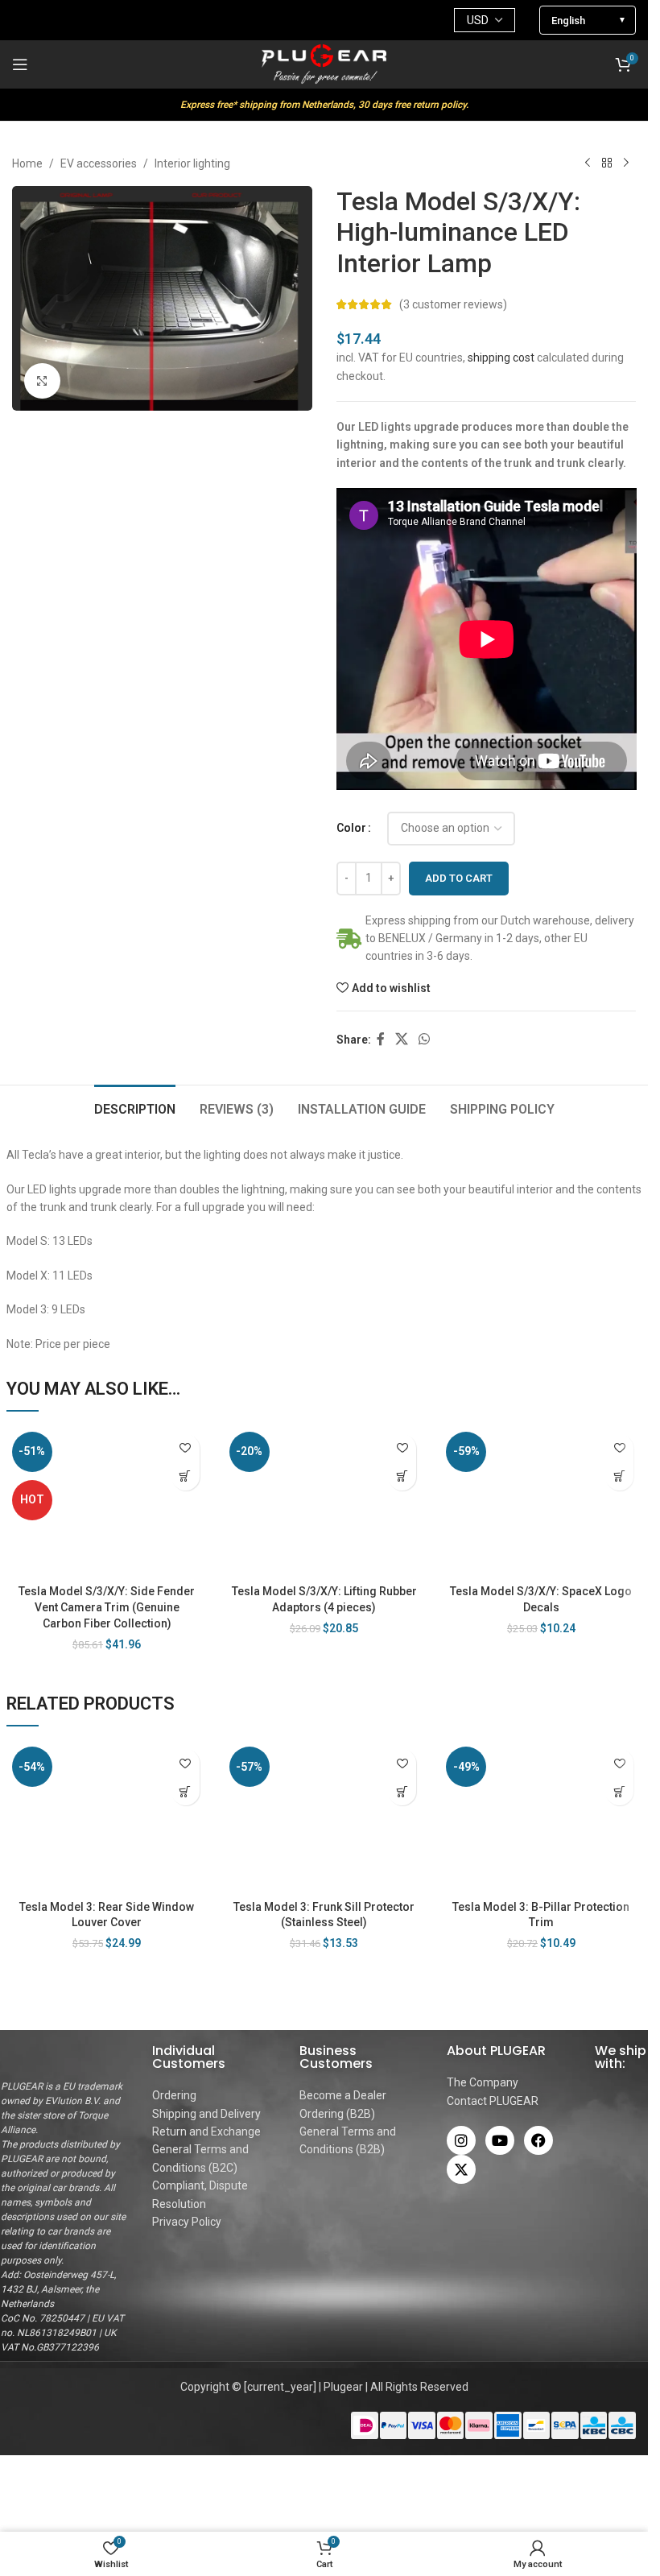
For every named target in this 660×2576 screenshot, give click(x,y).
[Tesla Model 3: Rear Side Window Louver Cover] (107, 1816)
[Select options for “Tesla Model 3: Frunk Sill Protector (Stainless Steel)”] (402, 1791)
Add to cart (459, 878)
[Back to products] (607, 163)
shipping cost (501, 358)
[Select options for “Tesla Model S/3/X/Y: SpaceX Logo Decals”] (619, 1476)
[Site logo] (324, 64)
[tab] (135, 1107)
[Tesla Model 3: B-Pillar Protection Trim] (541, 1816)
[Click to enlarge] (42, 381)
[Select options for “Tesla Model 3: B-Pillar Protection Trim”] (619, 1791)
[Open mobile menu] (20, 64)
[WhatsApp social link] (425, 1040)
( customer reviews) (453, 304)
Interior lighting (192, 163)
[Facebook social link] (381, 1040)
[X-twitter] (461, 2169)
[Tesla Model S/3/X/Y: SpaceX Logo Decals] (541, 1501)
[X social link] (402, 1040)
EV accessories (99, 163)
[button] (402, 1476)
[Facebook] (538, 2140)
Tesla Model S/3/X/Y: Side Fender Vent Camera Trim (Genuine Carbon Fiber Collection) (107, 1607)
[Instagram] (461, 2140)
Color (351, 828)
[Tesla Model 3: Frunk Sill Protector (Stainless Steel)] (324, 1816)
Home (27, 163)
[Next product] (626, 163)
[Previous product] (588, 163)
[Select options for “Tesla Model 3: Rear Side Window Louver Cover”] (186, 1791)
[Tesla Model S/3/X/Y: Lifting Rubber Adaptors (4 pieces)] (324, 1501)
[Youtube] (500, 2140)
